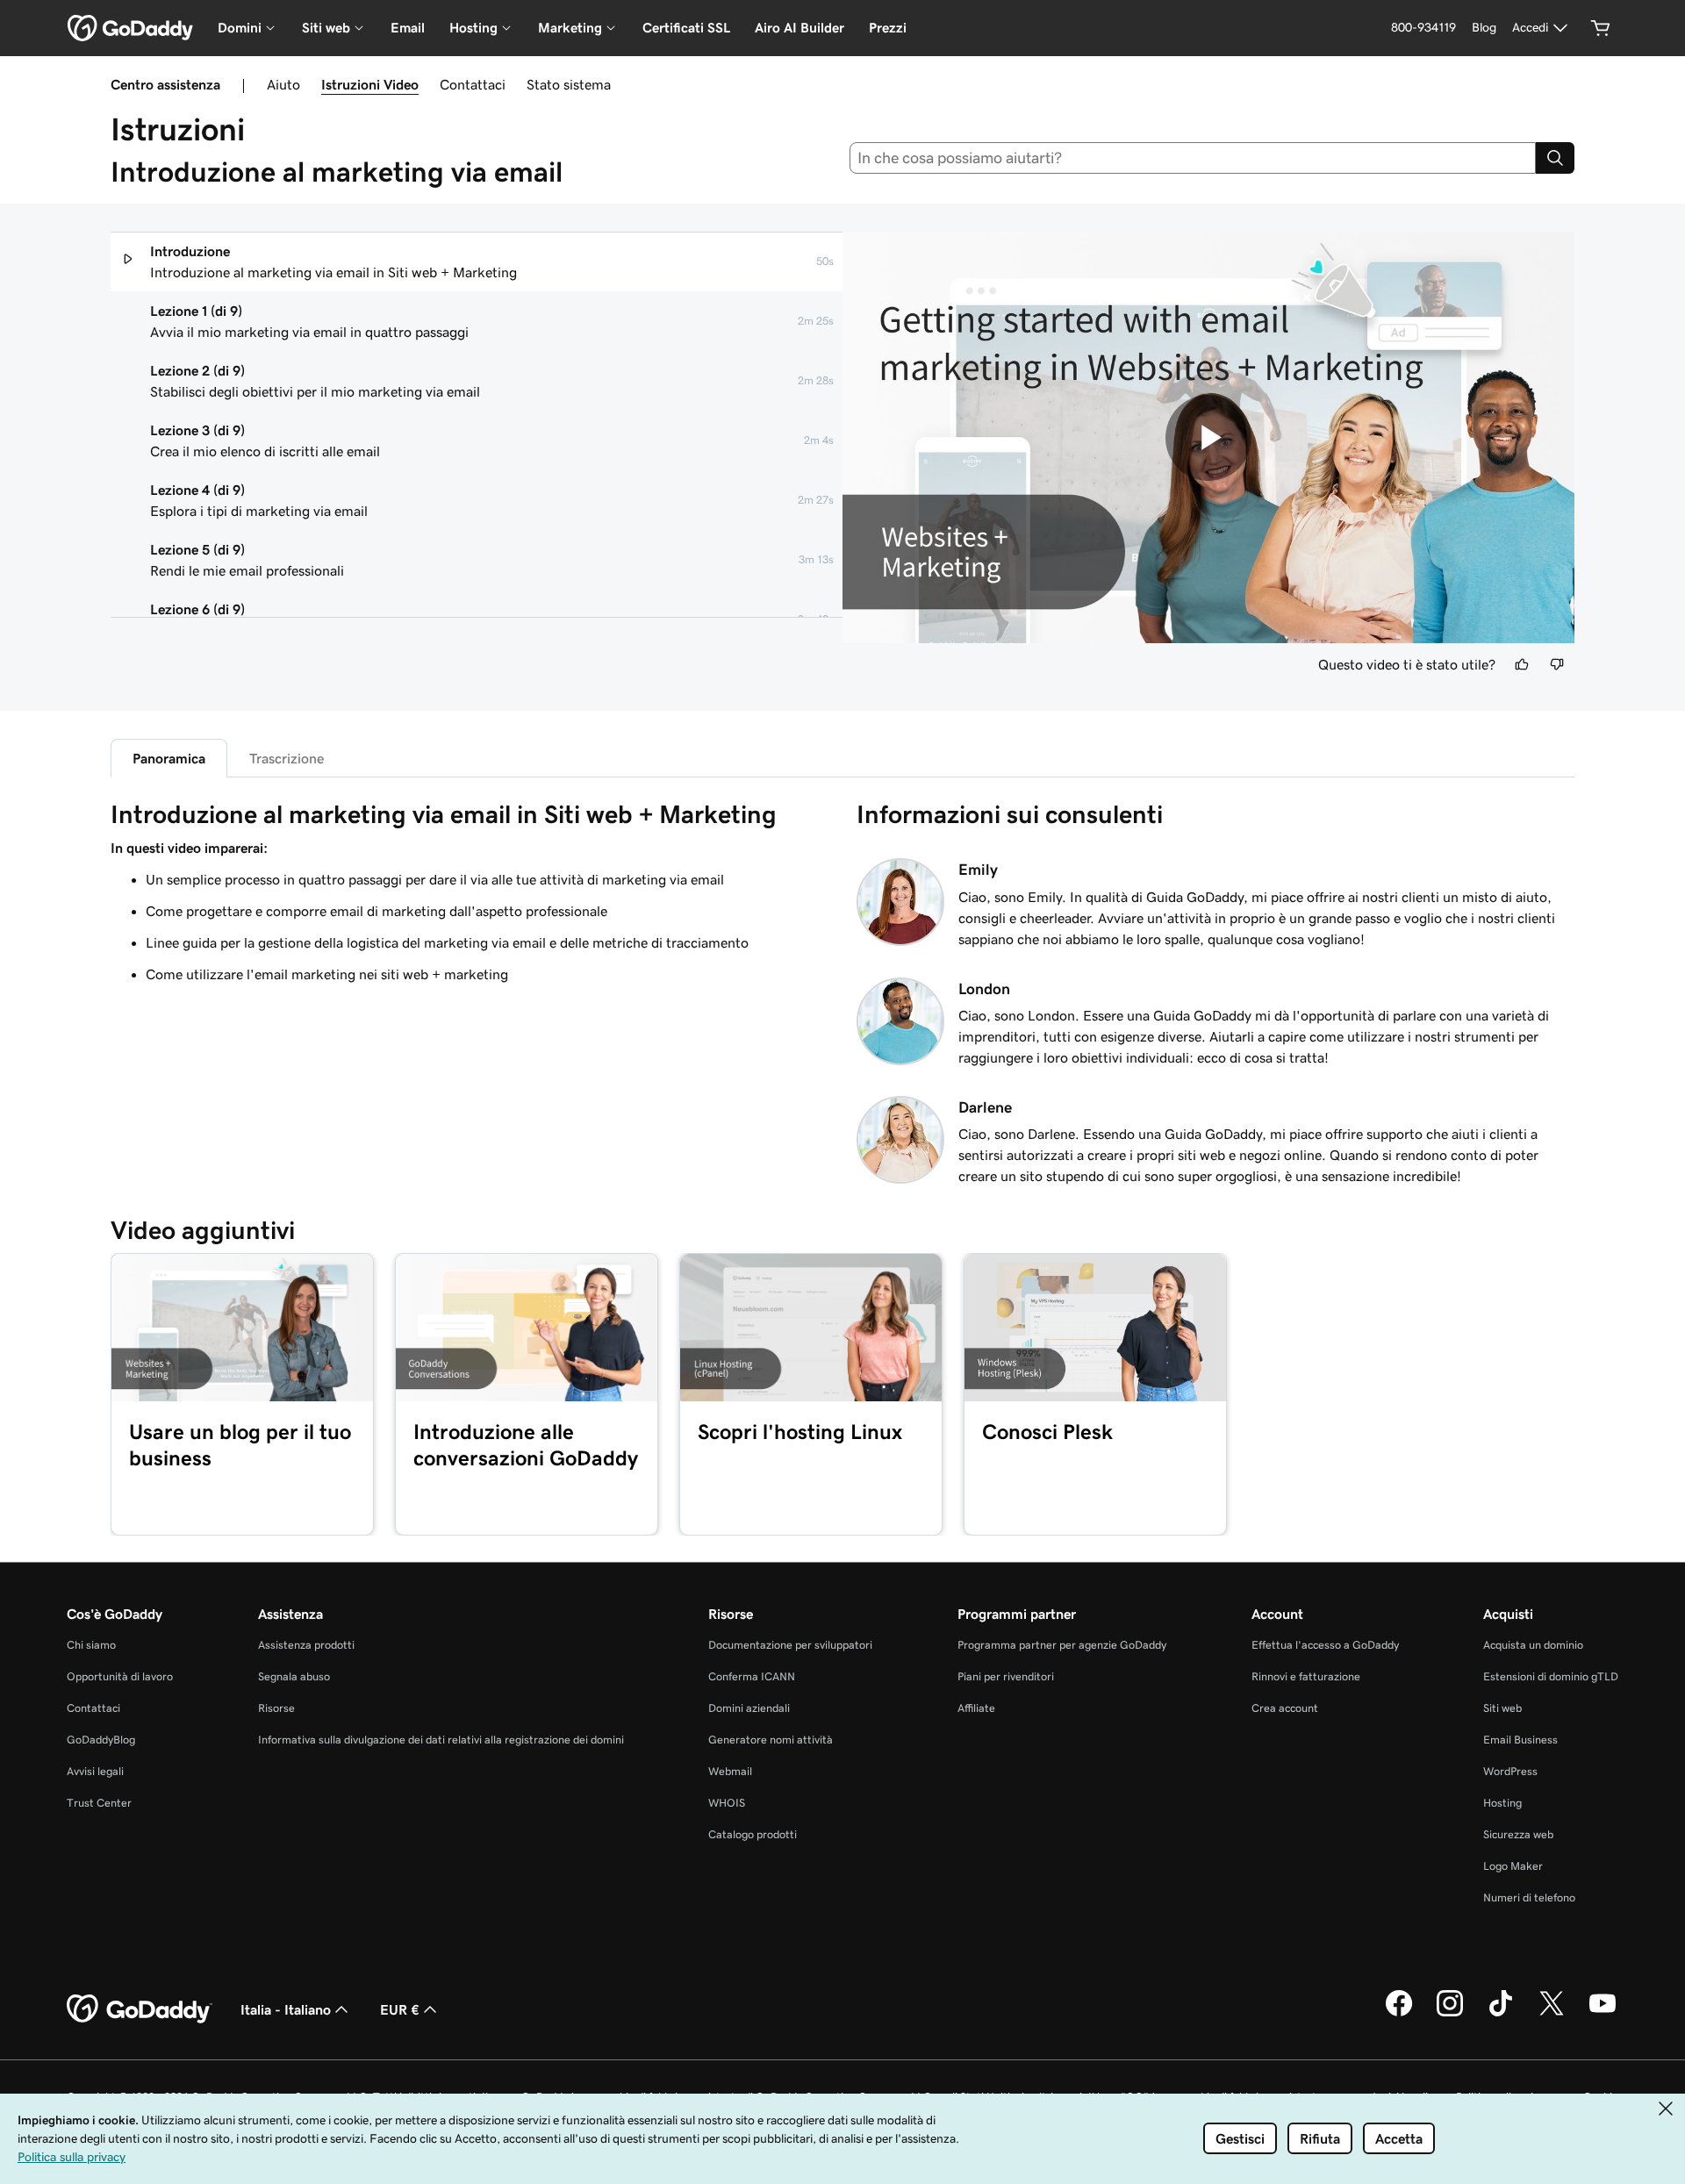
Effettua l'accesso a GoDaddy (1325, 1645)
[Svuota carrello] (1601, 28)
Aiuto (283, 84)
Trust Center (99, 1803)
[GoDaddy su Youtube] (1603, 2014)
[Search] (1555, 158)
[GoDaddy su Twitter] (1552, 2014)
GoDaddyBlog (101, 1740)
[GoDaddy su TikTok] (1501, 2014)
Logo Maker (1513, 1866)
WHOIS (727, 1803)
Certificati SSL (686, 28)
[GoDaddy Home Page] (140, 2009)
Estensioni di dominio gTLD (1551, 1676)
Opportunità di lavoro (120, 1676)
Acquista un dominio (1533, 1645)
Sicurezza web (1518, 1834)
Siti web (1502, 1708)
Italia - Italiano (286, 2009)
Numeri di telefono (1529, 1898)
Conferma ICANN (752, 1676)
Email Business (1520, 1740)
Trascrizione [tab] (287, 758)
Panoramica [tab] (169, 758)
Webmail (730, 1771)
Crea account (1285, 1708)
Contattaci (473, 84)
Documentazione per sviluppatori (790, 1645)
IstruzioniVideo (370, 84)
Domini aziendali (749, 1708)
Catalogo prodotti (753, 1834)
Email (408, 28)
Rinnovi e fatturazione (1306, 1676)
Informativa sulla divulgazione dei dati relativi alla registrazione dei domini (441, 1740)
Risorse (276, 1708)
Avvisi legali (95, 1771)
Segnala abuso (294, 1676)
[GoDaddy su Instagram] (1450, 2014)
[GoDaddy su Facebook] (1399, 2014)
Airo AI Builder (799, 28)
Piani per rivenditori (1006, 1676)
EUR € (400, 2009)
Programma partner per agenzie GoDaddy (1062, 1645)
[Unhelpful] (1557, 664)
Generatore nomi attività (771, 1740)
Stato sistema (569, 84)
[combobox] (1193, 158)
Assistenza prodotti (306, 1645)
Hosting (1502, 1803)
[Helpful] (1522, 664)
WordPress (1510, 1771)
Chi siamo (91, 1645)
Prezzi (888, 28)
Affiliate (976, 1708)
